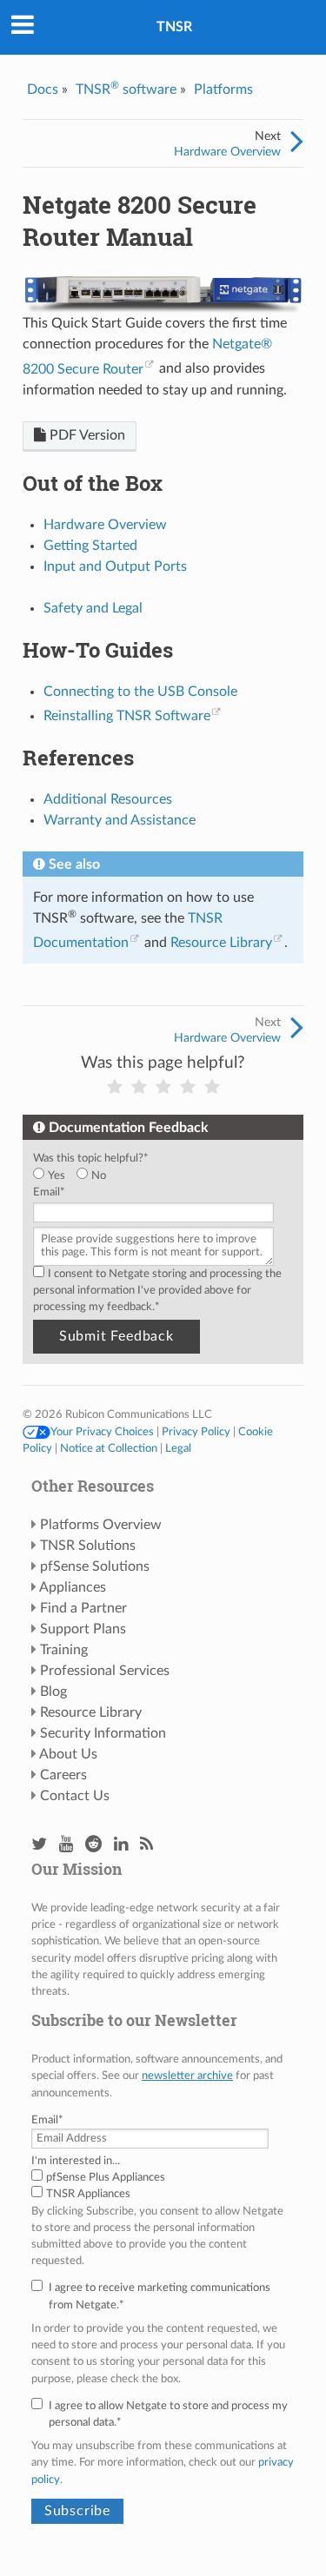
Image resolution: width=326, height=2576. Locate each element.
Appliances (73, 1587)
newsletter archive (187, 2076)
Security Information (103, 1733)
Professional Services (105, 1671)
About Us (68, 1754)
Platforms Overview (101, 1525)
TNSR (174, 27)
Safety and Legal (93, 608)
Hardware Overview (227, 152)
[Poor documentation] (139, 1087)
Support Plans (83, 1629)
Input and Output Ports (115, 566)
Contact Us (75, 1796)
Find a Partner (83, 1608)
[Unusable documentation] (115, 1087)
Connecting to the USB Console (140, 692)
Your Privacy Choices (102, 1432)
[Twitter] (39, 1845)
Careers (63, 1775)
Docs (43, 89)
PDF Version (86, 435)
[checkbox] (160, 1176)
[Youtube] (66, 1845)
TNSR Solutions (88, 1546)
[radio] (55, 1176)
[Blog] (146, 1845)
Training (64, 1650)
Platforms (223, 89)
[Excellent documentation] (212, 1087)
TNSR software (126, 89)
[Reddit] (93, 1845)
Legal (178, 1448)
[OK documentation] (163, 1087)
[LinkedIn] (121, 1845)
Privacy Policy (196, 1432)
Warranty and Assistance (120, 820)
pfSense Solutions (95, 1566)
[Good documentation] (188, 1087)
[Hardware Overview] (297, 142)
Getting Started (90, 546)
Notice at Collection (109, 1448)
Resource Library (221, 943)
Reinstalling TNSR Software (127, 716)
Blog (53, 1692)
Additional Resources (108, 799)
